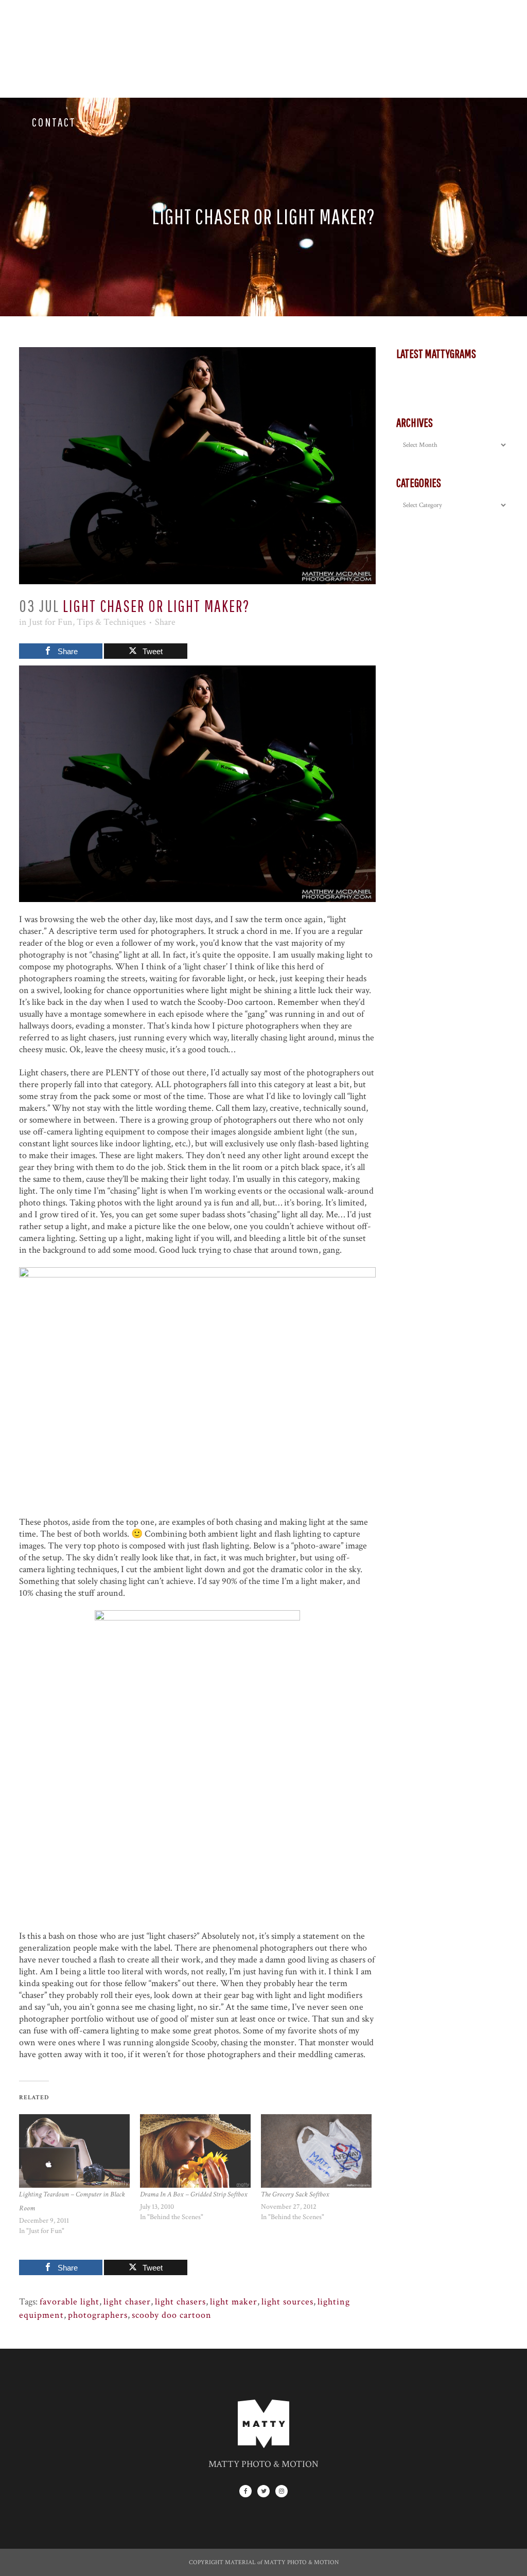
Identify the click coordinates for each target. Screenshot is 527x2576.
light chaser (127, 2302)
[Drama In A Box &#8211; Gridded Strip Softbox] (195, 2151)
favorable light (69, 2302)
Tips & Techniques (111, 622)
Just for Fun (51, 622)
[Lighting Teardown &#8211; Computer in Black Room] (74, 2151)
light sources (287, 2302)
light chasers (180, 2302)
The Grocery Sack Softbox (295, 2194)
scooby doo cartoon (172, 2315)
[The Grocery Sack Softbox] (316, 2151)
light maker (234, 2302)
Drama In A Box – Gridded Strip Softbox (194, 2194)
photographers (98, 2315)
